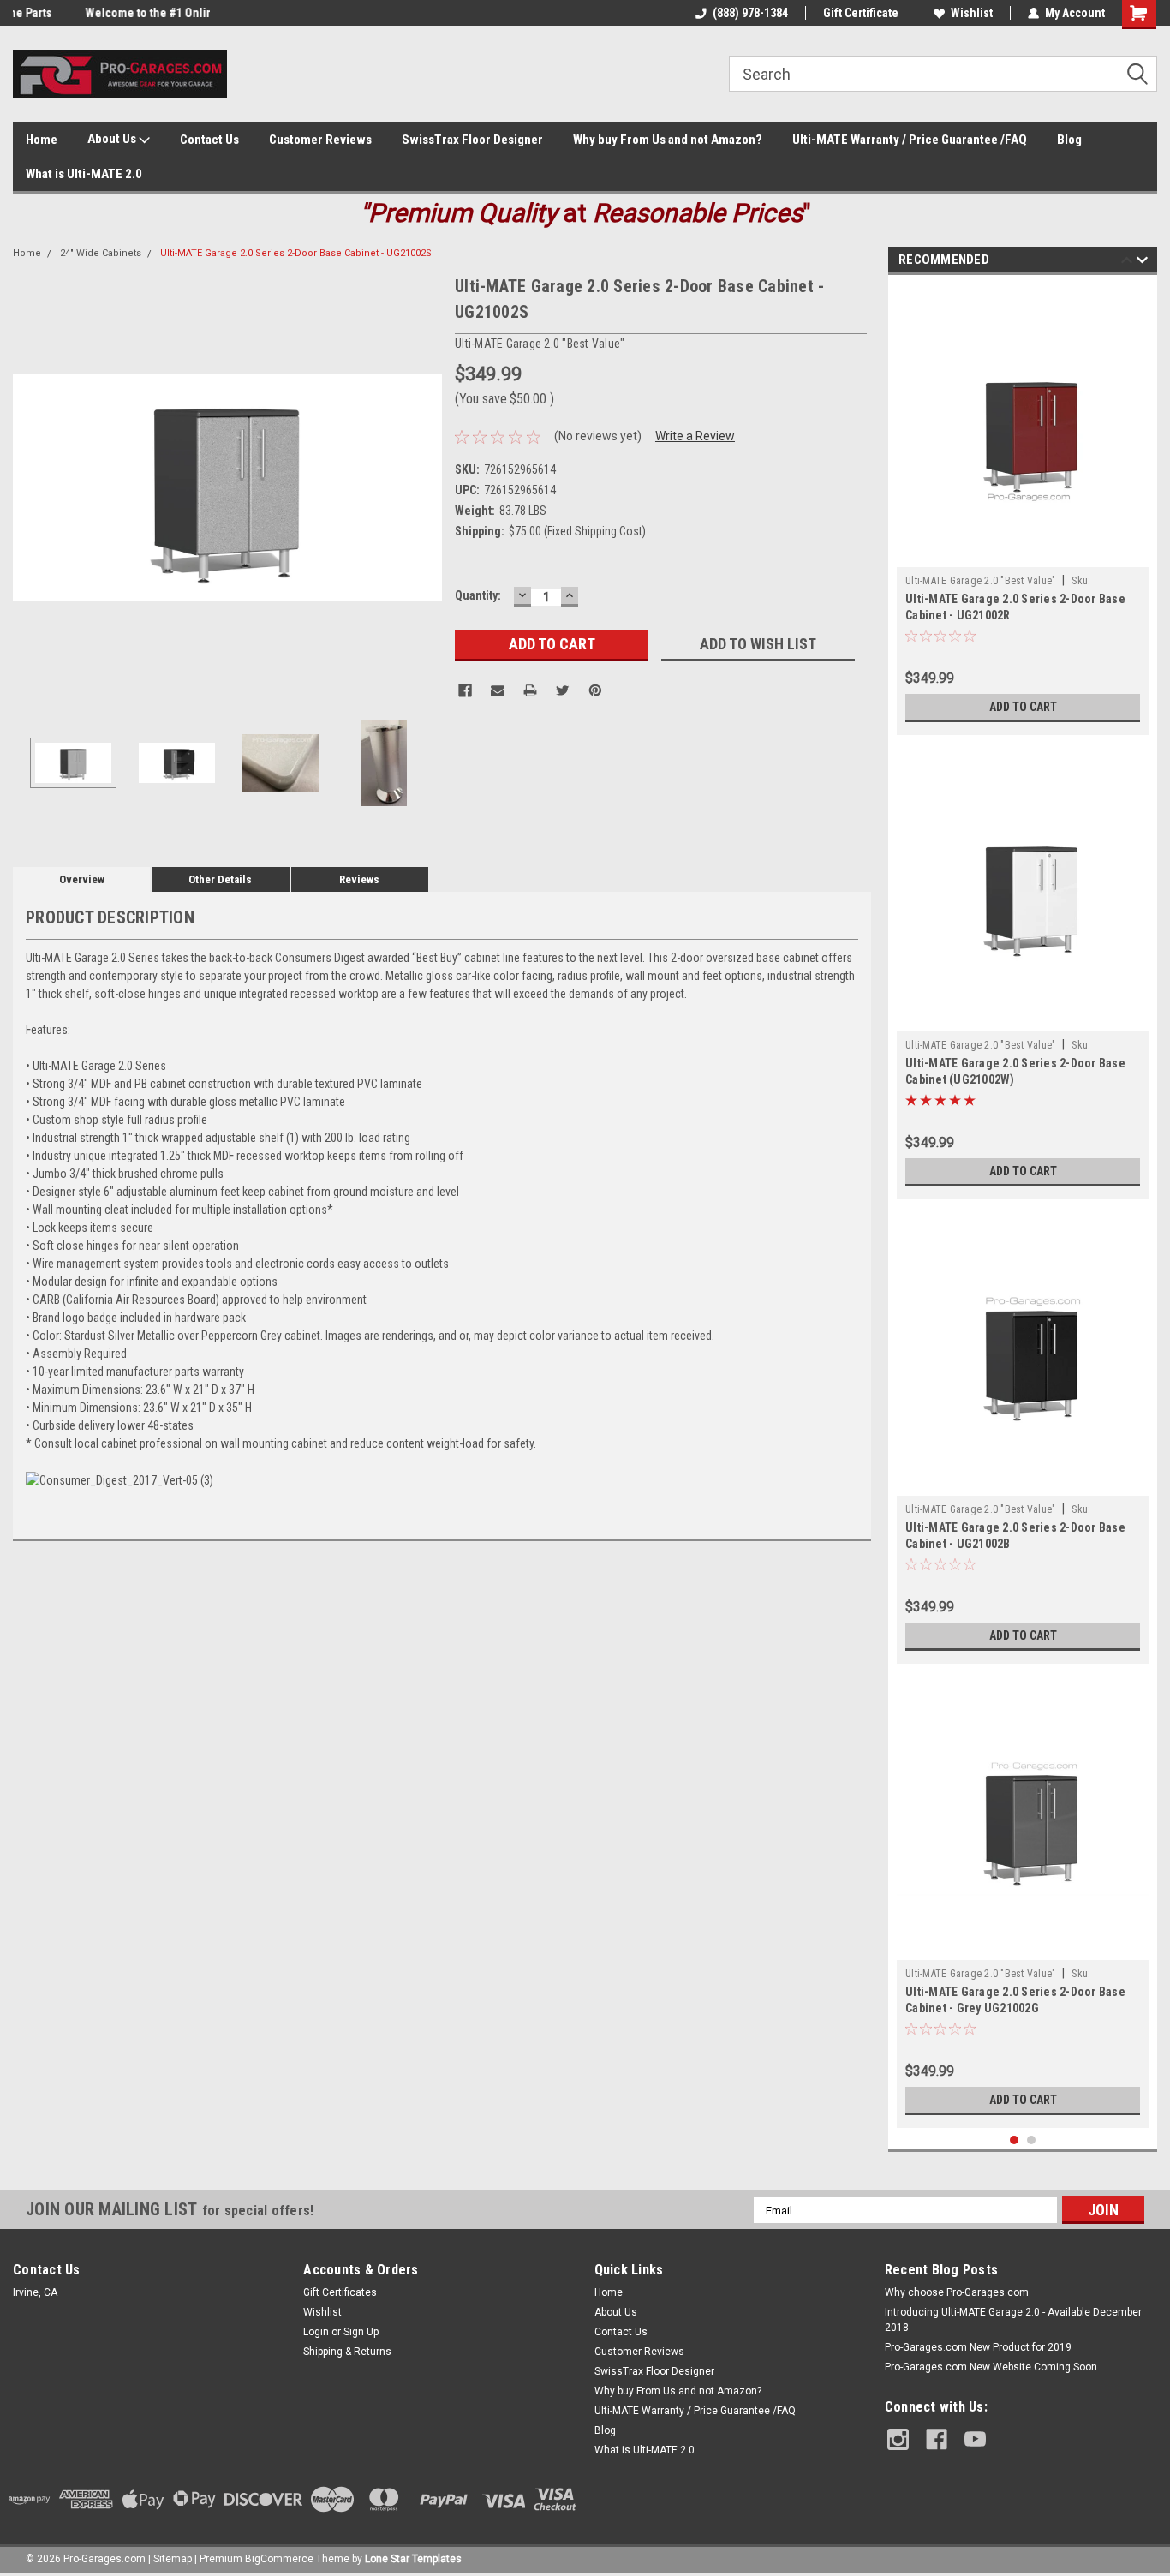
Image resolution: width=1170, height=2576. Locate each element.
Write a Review (695, 436)
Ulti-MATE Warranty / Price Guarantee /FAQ (910, 140)
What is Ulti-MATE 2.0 (84, 174)
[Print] (530, 690)
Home (42, 140)
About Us (113, 139)
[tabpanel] (1023, 509)
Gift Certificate (861, 13)
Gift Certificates (340, 2292)
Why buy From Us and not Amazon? (668, 140)
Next (425, 488)
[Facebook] (465, 690)
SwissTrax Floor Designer (472, 140)
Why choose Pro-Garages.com (957, 2292)
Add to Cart (1023, 707)
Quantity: (478, 595)
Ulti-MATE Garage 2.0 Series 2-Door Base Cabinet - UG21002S (296, 253)
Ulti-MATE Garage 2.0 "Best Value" (980, 581)
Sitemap (173, 2559)
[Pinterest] (595, 690)
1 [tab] (1015, 2140)
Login (316, 2332)
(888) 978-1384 (750, 13)
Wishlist (972, 13)
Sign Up (361, 2332)
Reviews (359, 879)
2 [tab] (1032, 2140)
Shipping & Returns (347, 2352)
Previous (30, 488)
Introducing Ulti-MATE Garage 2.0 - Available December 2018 (1013, 2320)
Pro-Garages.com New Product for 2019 (978, 2347)
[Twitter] (563, 690)
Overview (82, 879)
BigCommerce (279, 2559)
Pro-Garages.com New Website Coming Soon (991, 2367)
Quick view (1023, 554)
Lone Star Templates (413, 2559)
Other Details (220, 879)
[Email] (498, 690)
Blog (1069, 140)
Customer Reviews (320, 140)
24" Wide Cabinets (101, 253)
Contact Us (209, 140)
